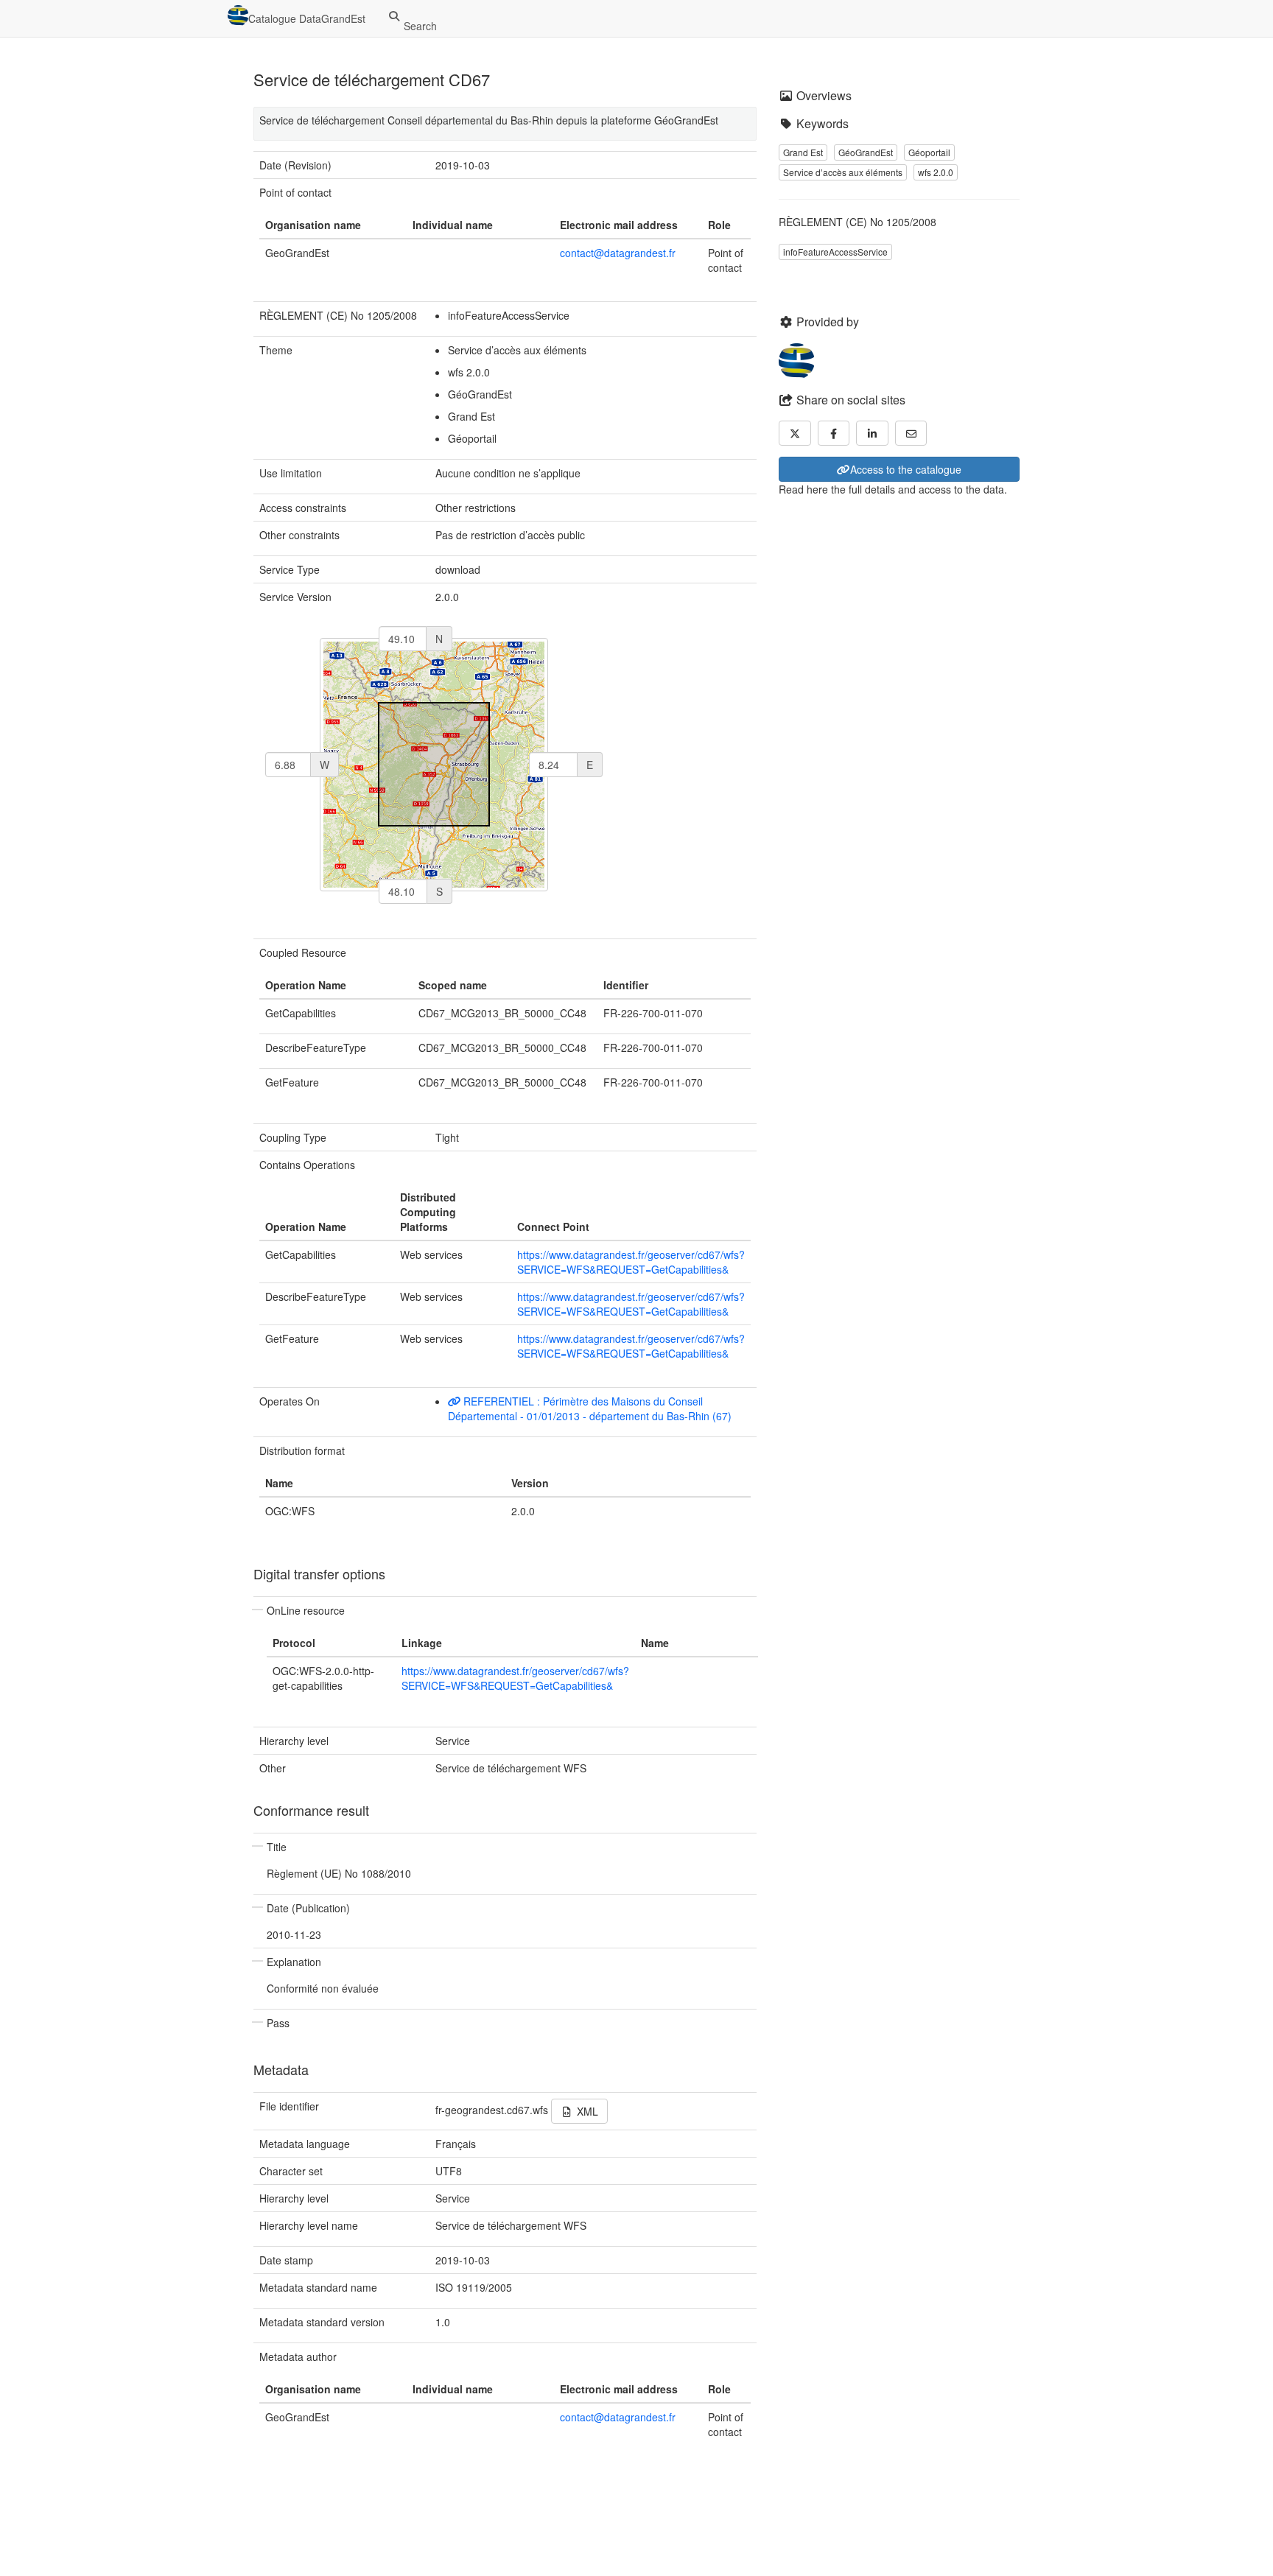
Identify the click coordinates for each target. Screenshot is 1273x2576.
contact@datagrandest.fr (618, 253)
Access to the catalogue (906, 469)
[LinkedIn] (872, 433)
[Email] (911, 433)
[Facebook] (834, 433)
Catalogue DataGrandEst (307, 18)
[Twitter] (795, 433)
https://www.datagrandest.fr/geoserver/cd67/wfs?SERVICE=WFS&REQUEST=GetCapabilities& (631, 1262)
